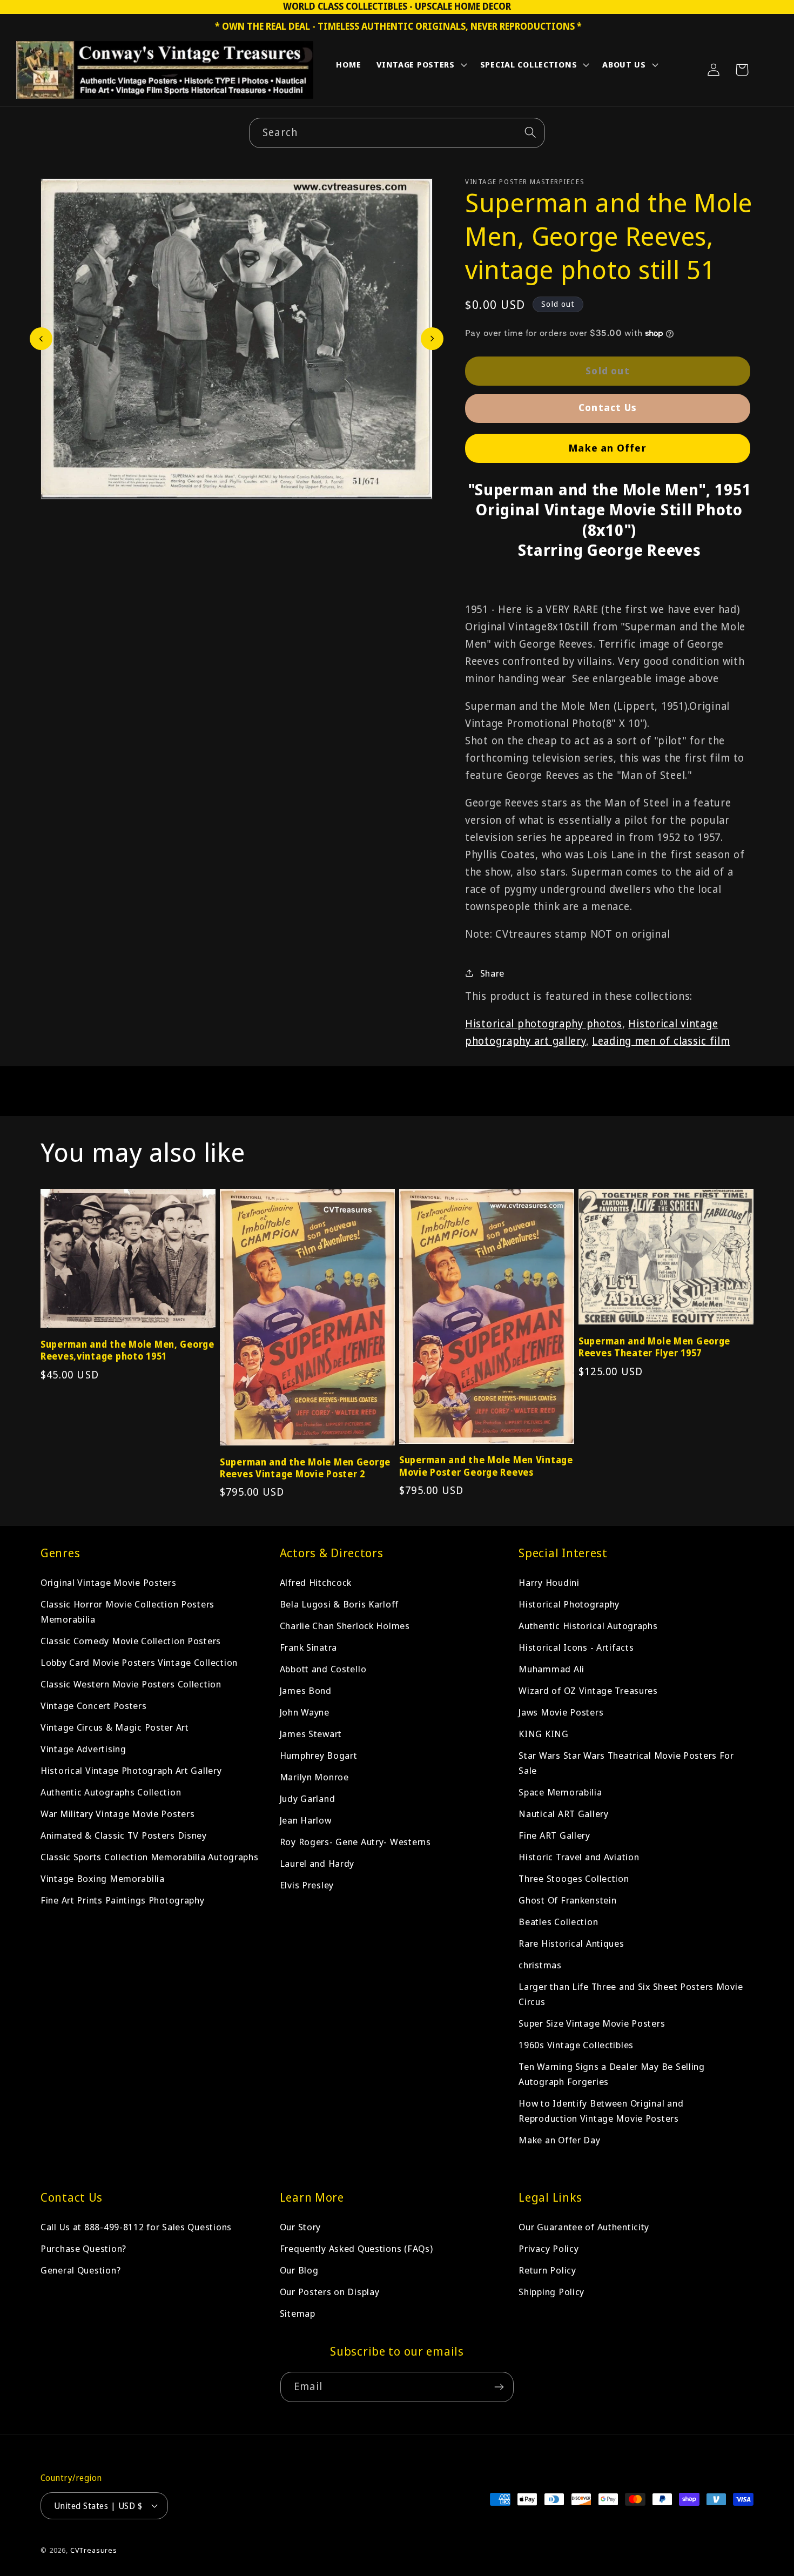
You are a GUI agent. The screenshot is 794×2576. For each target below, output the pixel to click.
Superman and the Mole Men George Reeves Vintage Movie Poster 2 (305, 1468)
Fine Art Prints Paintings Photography (123, 1900)
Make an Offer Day (559, 2140)
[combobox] (397, 133)
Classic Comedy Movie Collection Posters (131, 1641)
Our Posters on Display (330, 2292)
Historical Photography (569, 1604)
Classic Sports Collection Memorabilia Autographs (150, 1857)
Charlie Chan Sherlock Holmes (345, 1626)
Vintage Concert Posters (94, 1706)
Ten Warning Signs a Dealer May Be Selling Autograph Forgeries (612, 2074)
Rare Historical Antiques (571, 1943)
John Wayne (305, 1712)
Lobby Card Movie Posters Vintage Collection (139, 1662)
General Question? (80, 2270)
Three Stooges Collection (574, 1878)
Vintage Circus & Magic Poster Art (115, 1727)
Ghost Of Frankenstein (567, 1900)
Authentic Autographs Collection (111, 1792)
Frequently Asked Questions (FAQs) (356, 2248)
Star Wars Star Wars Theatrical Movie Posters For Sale (626, 1763)
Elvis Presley (307, 1885)
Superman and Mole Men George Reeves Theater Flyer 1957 (654, 1347)
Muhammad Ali (551, 1669)
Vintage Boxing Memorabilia (103, 1878)
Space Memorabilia (560, 1792)
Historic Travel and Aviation (579, 1857)
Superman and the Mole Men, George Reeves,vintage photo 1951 (127, 1350)
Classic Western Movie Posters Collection (131, 1684)
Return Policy (547, 2270)
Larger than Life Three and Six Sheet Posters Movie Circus (631, 1994)
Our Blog (299, 2270)
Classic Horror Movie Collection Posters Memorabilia (127, 1612)
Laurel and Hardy (317, 1863)
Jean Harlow (306, 1820)
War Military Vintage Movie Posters (117, 1814)
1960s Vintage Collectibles (576, 2045)
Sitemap (298, 2313)
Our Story (300, 2227)
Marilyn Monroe (314, 1777)
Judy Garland (308, 1798)
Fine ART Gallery (554, 1835)
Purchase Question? (83, 2248)
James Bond (306, 1690)
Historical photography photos (544, 1023)
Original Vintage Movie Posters (109, 1582)
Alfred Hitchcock (316, 1582)
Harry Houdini (549, 1582)
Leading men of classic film (661, 1041)
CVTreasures (94, 2550)
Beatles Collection (558, 1922)
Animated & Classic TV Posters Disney (124, 1835)
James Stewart (311, 1734)
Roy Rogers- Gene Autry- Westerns (355, 1842)
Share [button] (492, 973)
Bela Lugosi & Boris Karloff (339, 1604)
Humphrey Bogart (319, 1755)
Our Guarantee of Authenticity (584, 2227)
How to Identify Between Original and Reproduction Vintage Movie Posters (601, 2111)
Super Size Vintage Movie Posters (592, 2023)
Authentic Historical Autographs (588, 1626)
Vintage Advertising (83, 1749)
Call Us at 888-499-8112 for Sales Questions (136, 2227)
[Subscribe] (499, 2387)
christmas (540, 1965)
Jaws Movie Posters (561, 1712)
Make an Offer (608, 448)
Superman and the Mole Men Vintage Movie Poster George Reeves (486, 1466)
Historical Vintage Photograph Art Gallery (131, 1770)
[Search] (530, 133)
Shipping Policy (551, 2292)
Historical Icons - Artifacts (576, 1647)
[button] (421, 67)
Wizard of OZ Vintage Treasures (588, 1690)
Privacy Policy (549, 2248)
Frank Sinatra (308, 1647)
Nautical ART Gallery (563, 1814)
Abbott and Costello (323, 1669)
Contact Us (608, 407)
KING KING (543, 1734)
